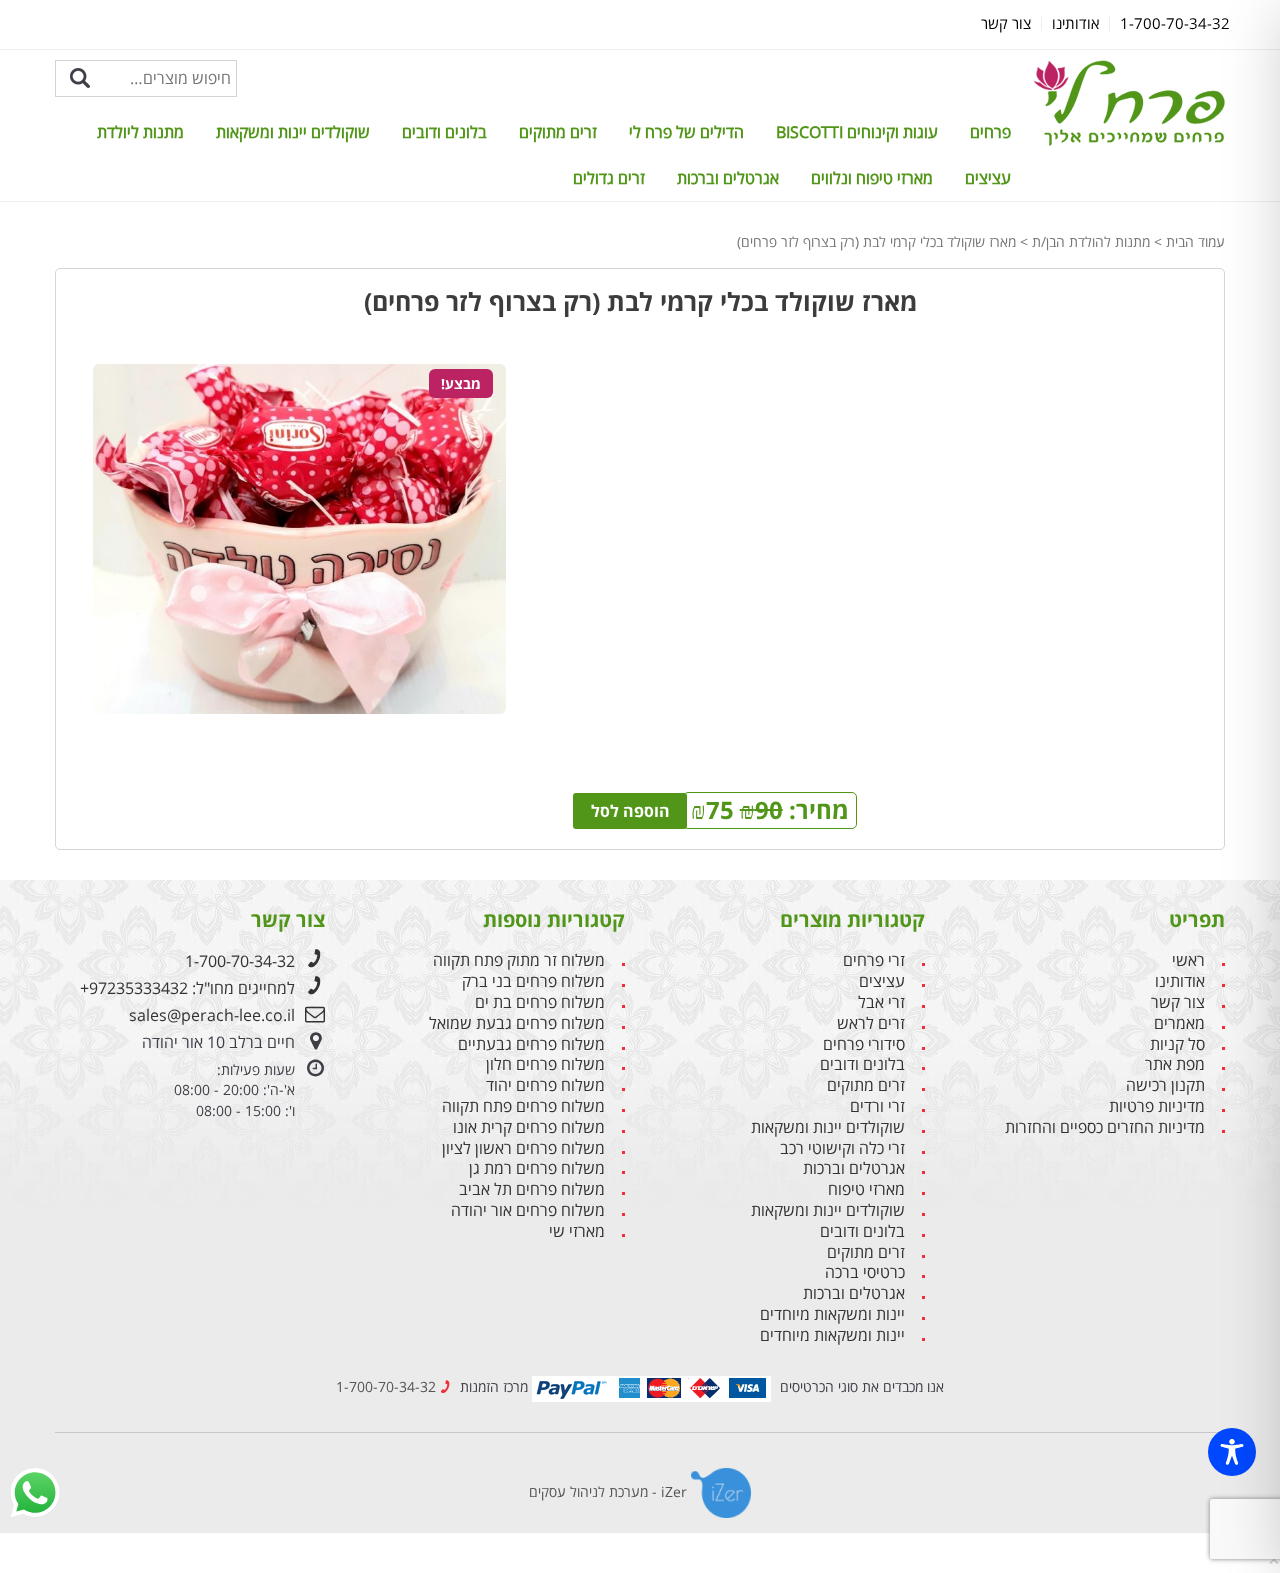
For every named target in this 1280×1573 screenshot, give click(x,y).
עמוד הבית (1195, 241)
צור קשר (1178, 1002)
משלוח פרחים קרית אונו (529, 1127)
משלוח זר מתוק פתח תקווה (519, 960)
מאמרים (1179, 1023)
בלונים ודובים (444, 132)
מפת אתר (1175, 1064)
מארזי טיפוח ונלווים (872, 178)
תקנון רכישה (1165, 1085)
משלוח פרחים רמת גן (537, 1168)
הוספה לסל (630, 811)
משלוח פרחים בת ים (540, 1002)
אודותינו (1180, 981)
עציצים (988, 178)
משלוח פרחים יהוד (545, 1085)
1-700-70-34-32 (240, 961)
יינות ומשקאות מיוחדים (832, 1314)
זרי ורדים (877, 1106)
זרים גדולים (609, 178)
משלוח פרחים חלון (545, 1064)
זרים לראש (871, 1023)
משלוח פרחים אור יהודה (528, 1210)
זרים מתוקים (558, 132)
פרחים (990, 132)
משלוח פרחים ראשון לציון (523, 1148)
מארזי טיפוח (866, 1189)
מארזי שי (577, 1231)
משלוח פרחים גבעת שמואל (517, 1023)
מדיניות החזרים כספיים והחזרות (1105, 1127)
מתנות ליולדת (140, 132)
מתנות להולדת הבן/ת (1091, 241)
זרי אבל (881, 1002)
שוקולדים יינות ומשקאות (293, 132)
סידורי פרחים (864, 1044)
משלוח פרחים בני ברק (533, 981)
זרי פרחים (874, 960)
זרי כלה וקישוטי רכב (842, 1148)
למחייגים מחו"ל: (187, 988)
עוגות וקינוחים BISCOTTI (857, 132)
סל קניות (1177, 1044)
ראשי (1188, 960)
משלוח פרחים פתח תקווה (523, 1106)
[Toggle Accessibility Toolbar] (1232, 1452)
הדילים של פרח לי (686, 132)
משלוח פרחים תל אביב (532, 1189)
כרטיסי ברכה (865, 1272)
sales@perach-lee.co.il (212, 1015)
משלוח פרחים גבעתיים (531, 1044)
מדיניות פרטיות (1157, 1106)
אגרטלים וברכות (728, 178)
